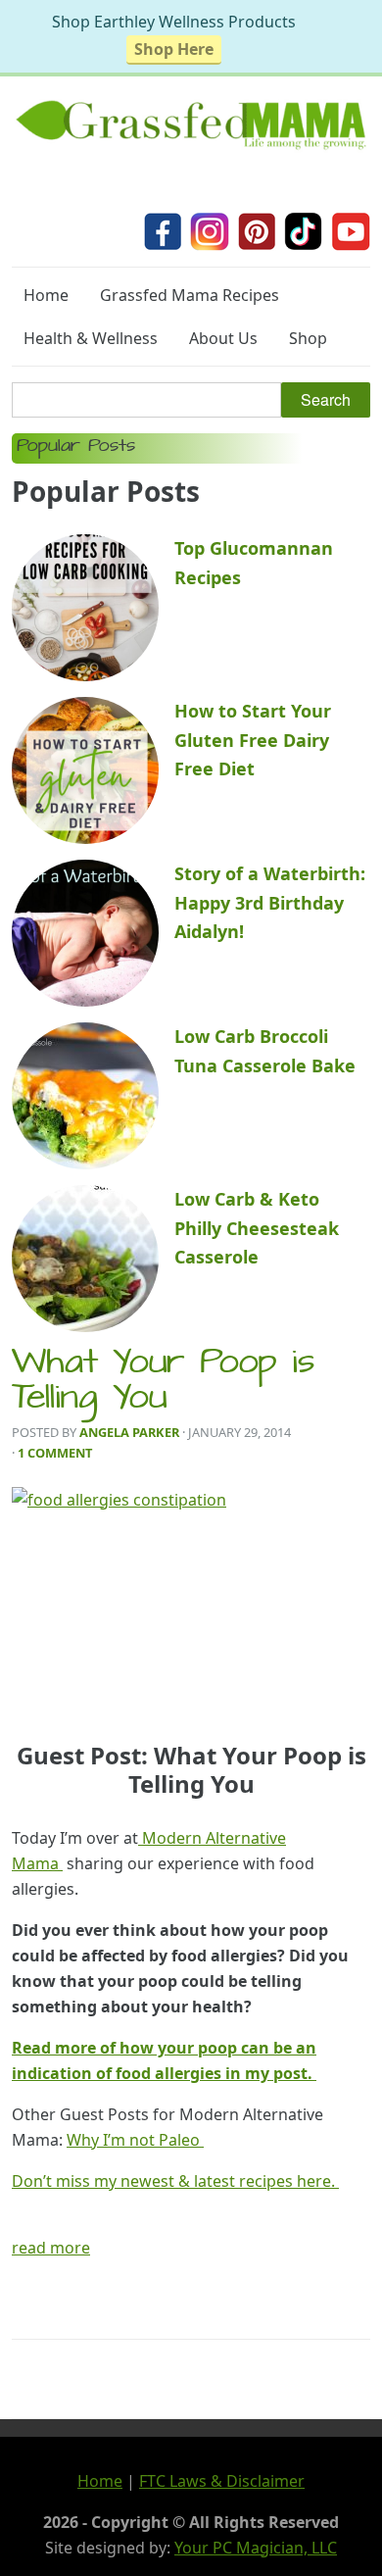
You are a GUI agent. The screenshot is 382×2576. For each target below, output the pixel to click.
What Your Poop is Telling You (163, 1383)
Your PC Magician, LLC (256, 2548)
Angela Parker (129, 1432)
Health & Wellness (91, 338)
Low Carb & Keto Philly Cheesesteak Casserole (257, 1228)
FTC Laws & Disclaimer (222, 2481)
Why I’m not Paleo (135, 2140)
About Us (223, 338)
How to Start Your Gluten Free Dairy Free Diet (253, 740)
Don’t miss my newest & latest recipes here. (175, 2181)
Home (46, 295)
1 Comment (55, 1453)
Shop (308, 338)
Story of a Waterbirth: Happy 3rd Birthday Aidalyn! (270, 902)
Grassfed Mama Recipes (190, 295)
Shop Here (174, 49)
